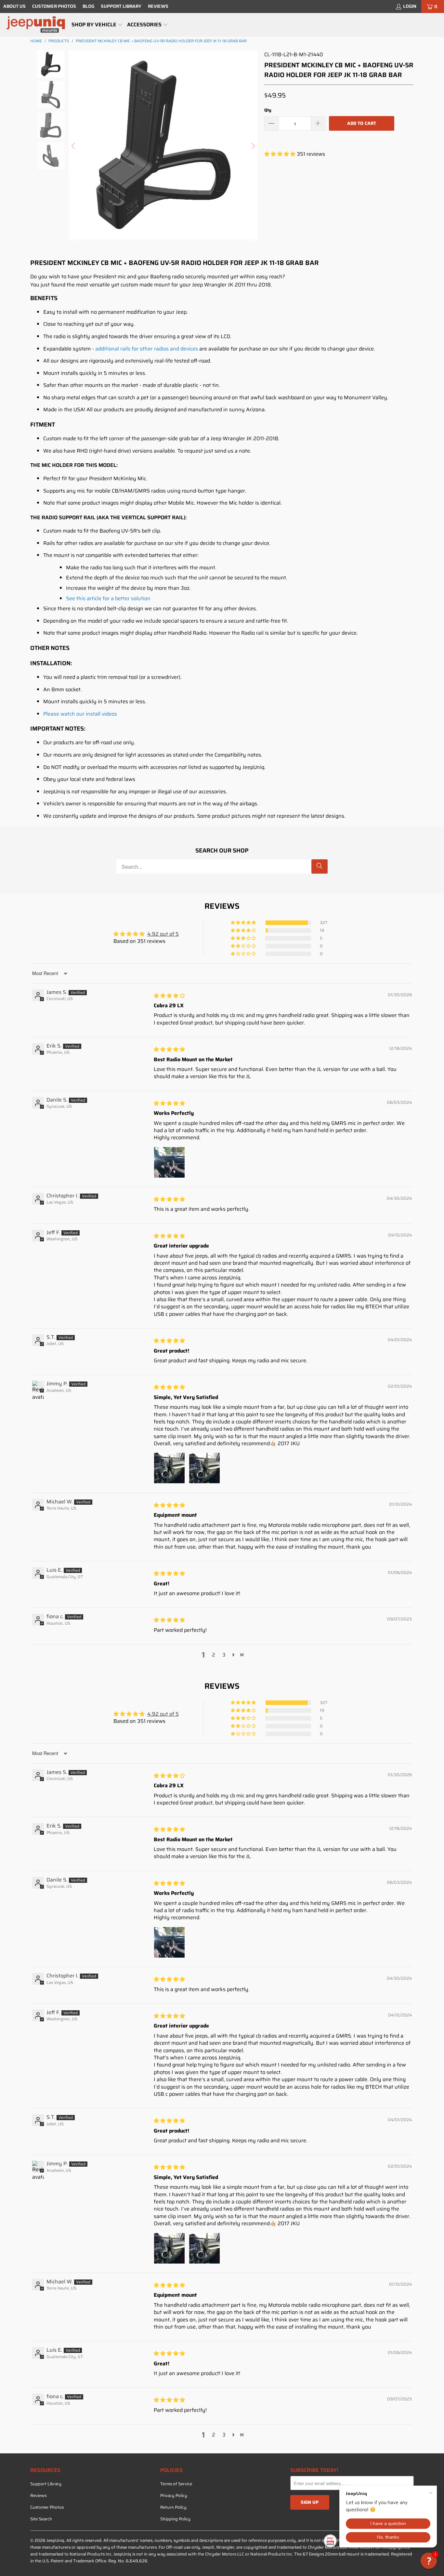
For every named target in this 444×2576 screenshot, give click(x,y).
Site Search (41, 2519)
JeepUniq (55, 2540)
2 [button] (214, 1655)
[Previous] (74, 146)
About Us (14, 6)
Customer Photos (54, 6)
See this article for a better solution (108, 598)
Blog (88, 6)
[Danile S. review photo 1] (169, 1162)
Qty (268, 110)
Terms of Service (176, 2484)
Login (410, 6)
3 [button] (224, 1655)
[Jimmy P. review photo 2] (204, 1468)
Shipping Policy (175, 2519)
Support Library (121, 6)
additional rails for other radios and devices (147, 349)
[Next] (253, 146)
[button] (97, 25)
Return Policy (173, 2507)
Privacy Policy (174, 2496)
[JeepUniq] (36, 25)
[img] (169, 996)
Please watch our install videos (80, 714)
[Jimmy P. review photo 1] (169, 1468)
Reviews (158, 6)
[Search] (320, 866)
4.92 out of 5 (163, 934)
